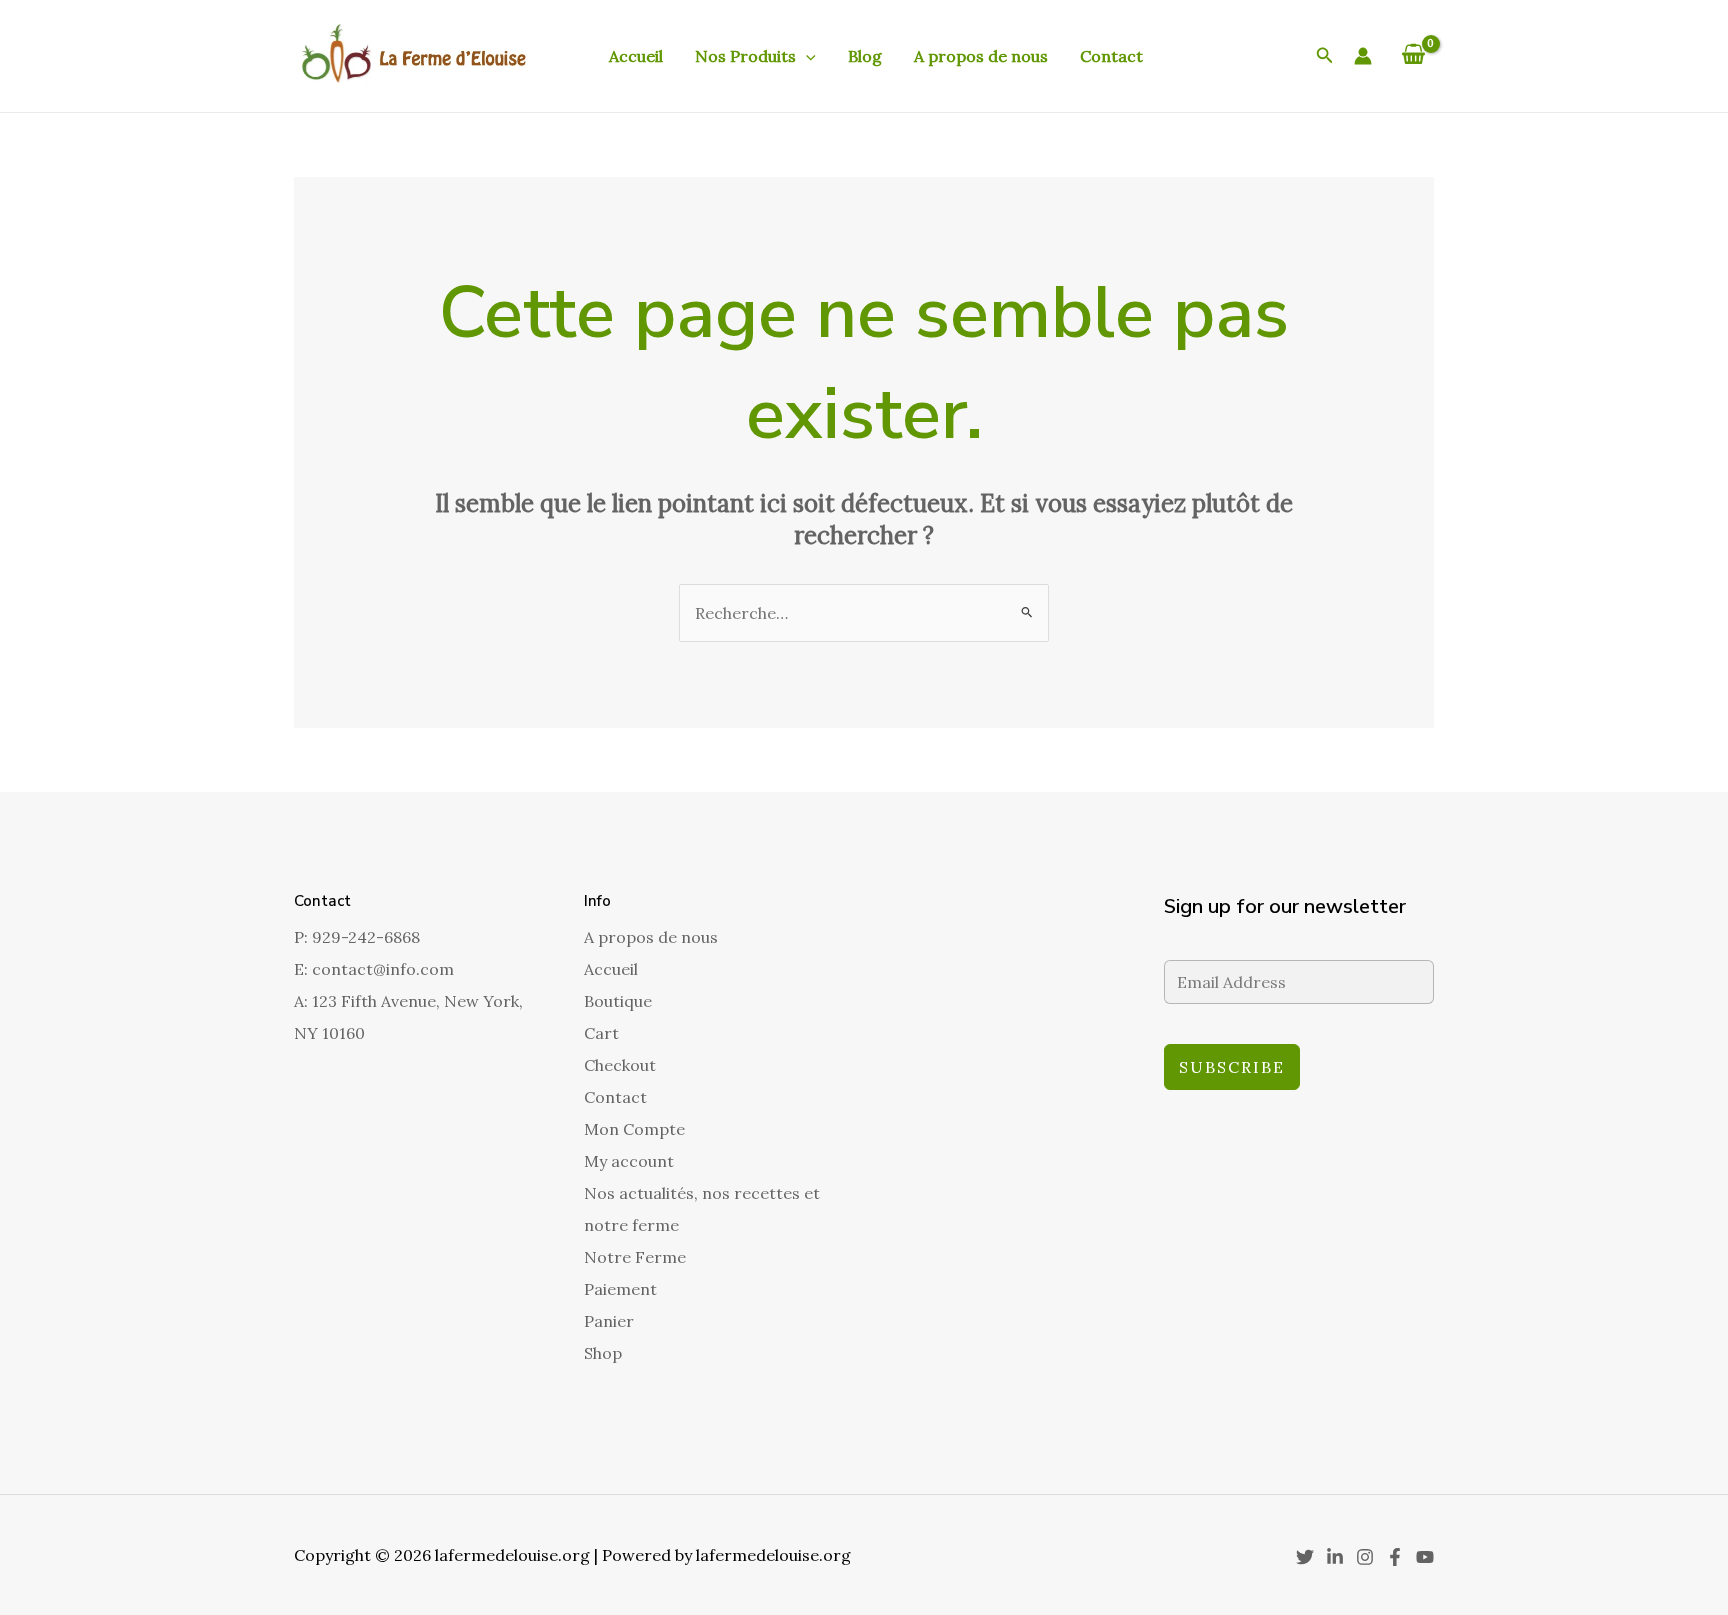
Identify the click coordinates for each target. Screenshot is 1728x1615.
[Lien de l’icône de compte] (1363, 56)
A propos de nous (981, 56)
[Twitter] (1305, 1557)
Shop (603, 1353)
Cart (601, 1033)
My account (629, 1161)
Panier (609, 1321)
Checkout (620, 1065)
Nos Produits (745, 56)
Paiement (620, 1289)
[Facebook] (1395, 1557)
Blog (865, 56)
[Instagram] (1365, 1557)
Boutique (618, 1001)
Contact (1111, 56)
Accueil (636, 56)
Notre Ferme (635, 1257)
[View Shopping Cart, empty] (1413, 56)
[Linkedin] (1335, 1557)
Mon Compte (634, 1129)
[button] (806, 56)
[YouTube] (1425, 1557)
